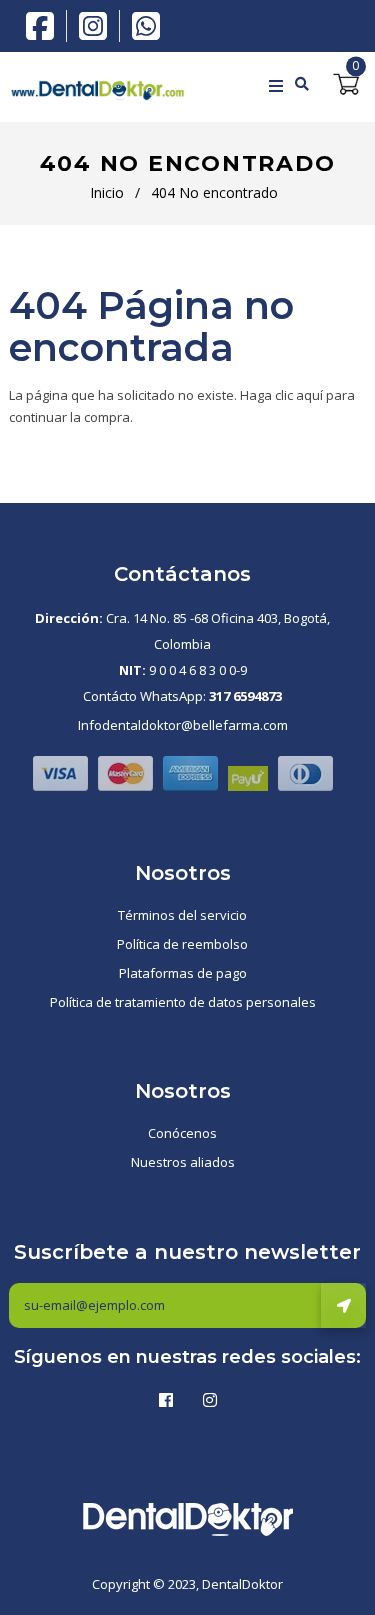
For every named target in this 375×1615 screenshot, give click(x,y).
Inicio (107, 192)
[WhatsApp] (146, 24)
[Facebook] (45, 24)
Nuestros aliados (183, 1162)
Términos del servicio (182, 915)
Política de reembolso (182, 944)
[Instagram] (98, 26)
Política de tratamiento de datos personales (183, 1002)
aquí (309, 395)
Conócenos (182, 1133)
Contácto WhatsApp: (182, 696)
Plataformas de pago (183, 973)
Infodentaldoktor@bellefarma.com (183, 725)
